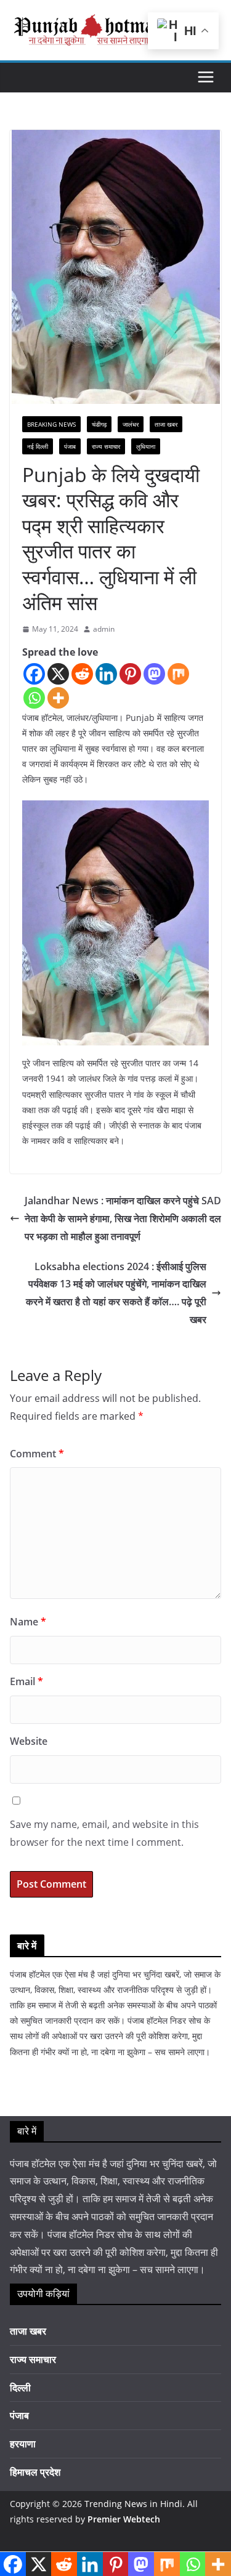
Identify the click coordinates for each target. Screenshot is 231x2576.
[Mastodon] (154, 674)
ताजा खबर (166, 424)
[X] (58, 674)
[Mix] (178, 674)
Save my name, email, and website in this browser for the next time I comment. (104, 1833)
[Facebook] (34, 674)
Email (26, 1681)
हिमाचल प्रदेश (35, 2472)
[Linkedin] (106, 674)
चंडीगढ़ (99, 424)
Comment (37, 1454)
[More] (58, 698)
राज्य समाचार (106, 446)
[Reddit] (82, 674)
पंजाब (70, 446)
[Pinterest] (130, 674)
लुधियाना (146, 446)
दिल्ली (20, 2388)
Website (29, 1741)
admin (104, 629)
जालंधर (131, 424)
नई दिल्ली (38, 446)
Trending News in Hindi (133, 2504)
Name (28, 1622)
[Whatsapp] (34, 698)
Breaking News (51, 424)
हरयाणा (23, 2444)
